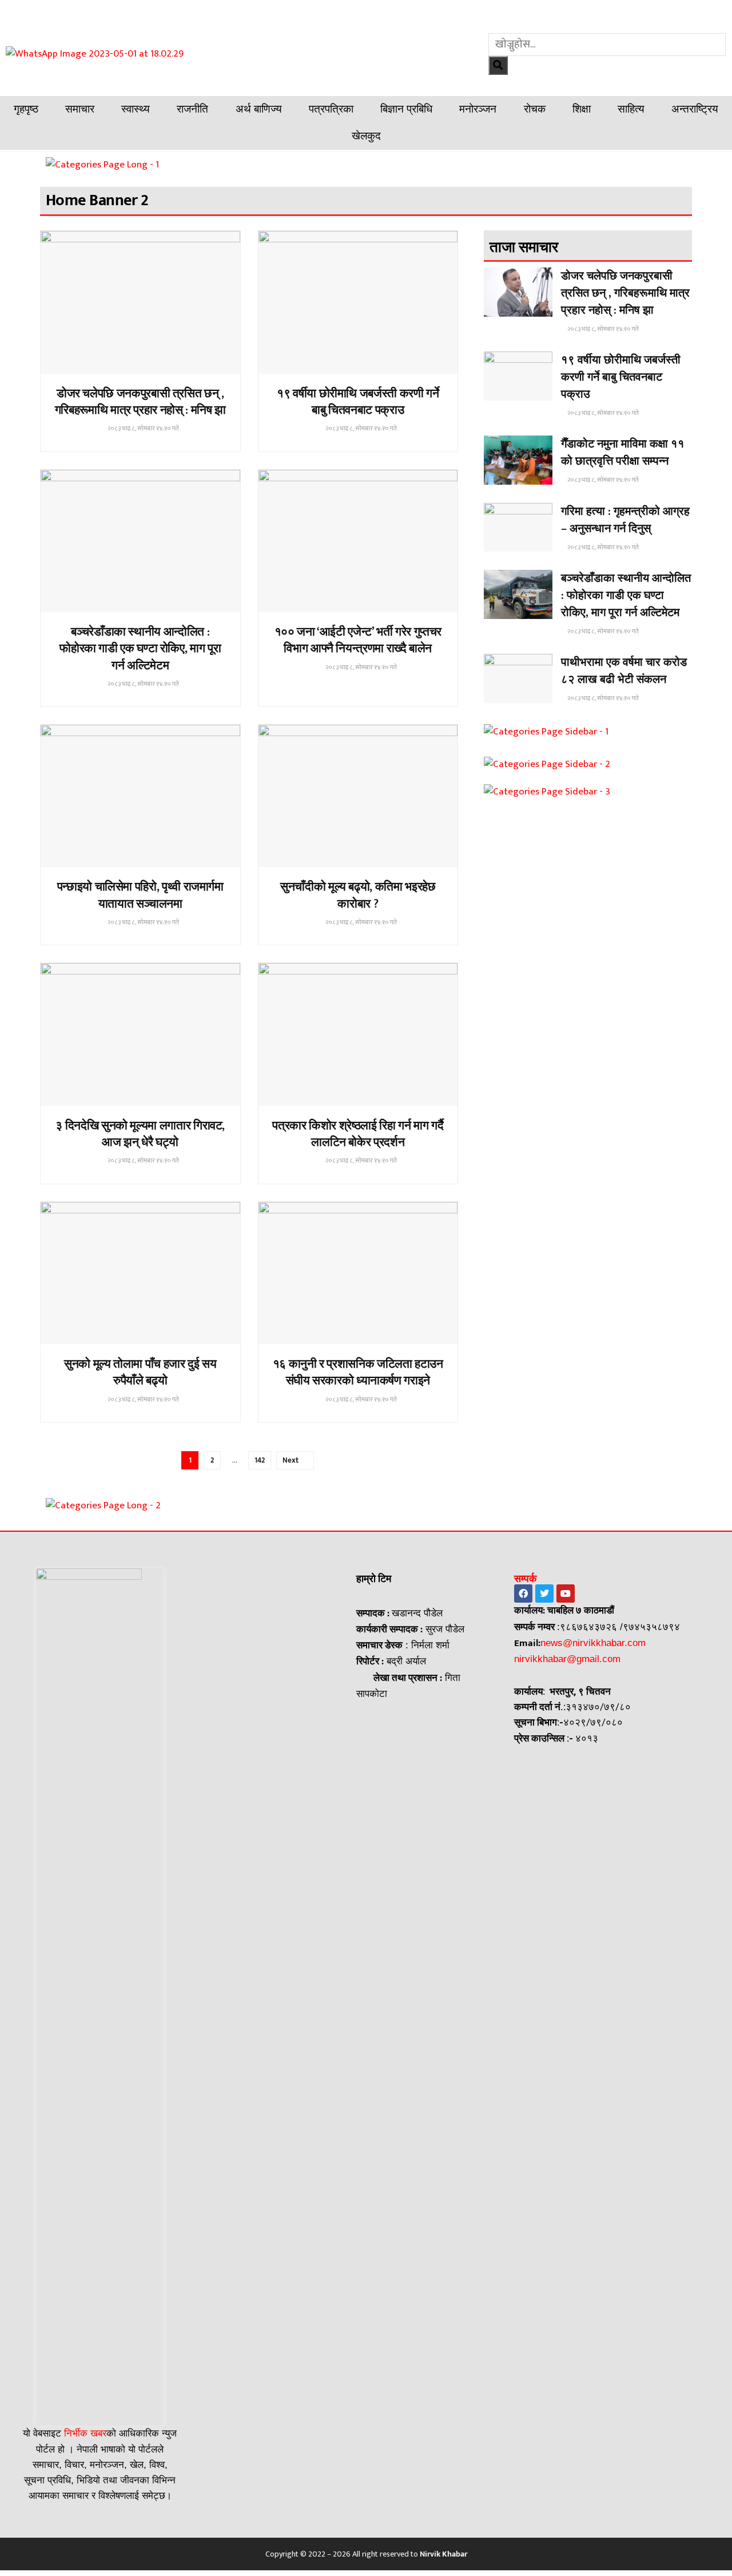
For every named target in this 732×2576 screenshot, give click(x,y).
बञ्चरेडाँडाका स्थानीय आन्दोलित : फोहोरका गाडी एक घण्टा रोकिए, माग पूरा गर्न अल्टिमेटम (140, 649)
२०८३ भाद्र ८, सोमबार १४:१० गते (143, 429)
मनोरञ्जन (478, 109)
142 (260, 1460)
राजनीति (192, 109)
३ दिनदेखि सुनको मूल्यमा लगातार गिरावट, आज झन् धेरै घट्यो (140, 1134)
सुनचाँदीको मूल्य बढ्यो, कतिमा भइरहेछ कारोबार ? (358, 895)
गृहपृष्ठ (26, 109)
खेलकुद (366, 136)
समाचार (80, 109)
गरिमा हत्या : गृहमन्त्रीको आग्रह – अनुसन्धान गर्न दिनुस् (625, 520)
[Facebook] (523, 1593)
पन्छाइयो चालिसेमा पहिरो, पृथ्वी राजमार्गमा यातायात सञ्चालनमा (140, 895)
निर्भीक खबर (84, 2433)
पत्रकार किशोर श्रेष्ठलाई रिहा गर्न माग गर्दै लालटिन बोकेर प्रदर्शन (358, 1134)
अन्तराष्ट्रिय (695, 109)
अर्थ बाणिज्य (259, 109)
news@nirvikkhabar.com (593, 1643)
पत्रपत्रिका (331, 109)
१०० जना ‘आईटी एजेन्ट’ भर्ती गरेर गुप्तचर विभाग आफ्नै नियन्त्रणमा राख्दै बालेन (358, 640)
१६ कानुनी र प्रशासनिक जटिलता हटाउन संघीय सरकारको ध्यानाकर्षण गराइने (358, 1372)
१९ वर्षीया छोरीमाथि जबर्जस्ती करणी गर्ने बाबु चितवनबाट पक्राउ (358, 402)
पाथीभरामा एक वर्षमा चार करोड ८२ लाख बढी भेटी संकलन (624, 671)
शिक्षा (582, 109)
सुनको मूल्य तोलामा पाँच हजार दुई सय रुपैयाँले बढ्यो (140, 1372)
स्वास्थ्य (136, 109)
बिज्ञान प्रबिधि (406, 109)
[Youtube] (566, 1593)
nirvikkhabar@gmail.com (567, 1659)
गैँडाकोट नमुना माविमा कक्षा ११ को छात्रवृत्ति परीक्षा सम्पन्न (623, 453)
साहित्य (631, 109)
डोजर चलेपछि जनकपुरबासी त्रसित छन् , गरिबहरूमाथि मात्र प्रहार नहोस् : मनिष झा (140, 402)
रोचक (535, 109)
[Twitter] (544, 1593)
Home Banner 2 (139, 369)
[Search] (498, 65)
